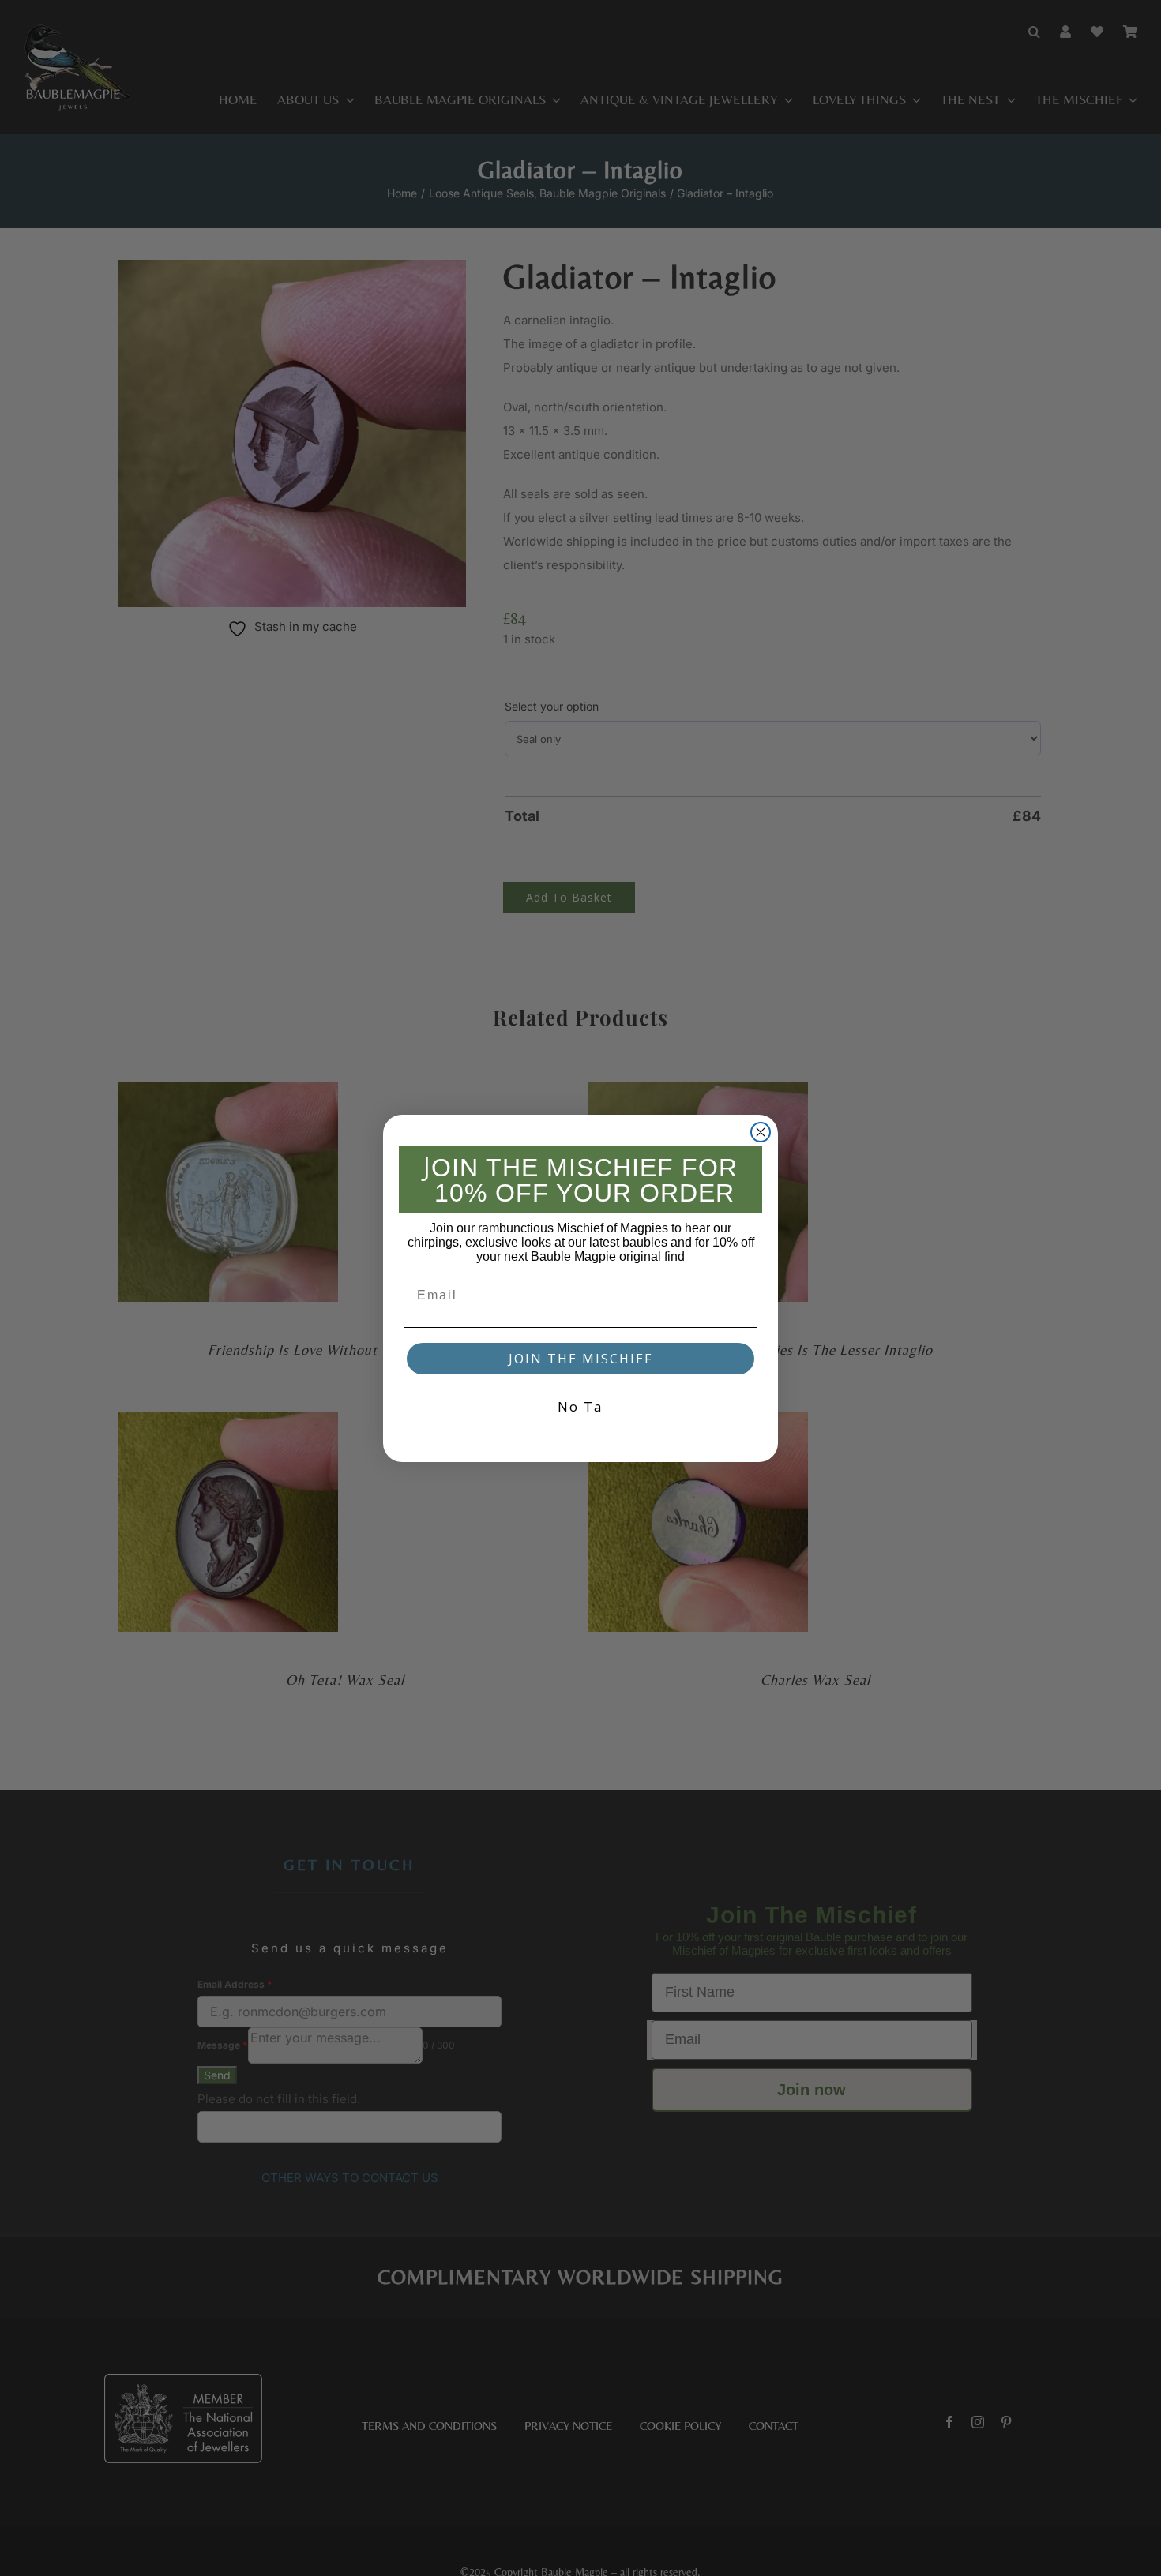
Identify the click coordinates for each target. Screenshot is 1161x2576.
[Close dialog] (761, 1132)
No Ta (580, 1406)
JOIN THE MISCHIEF (580, 1359)
